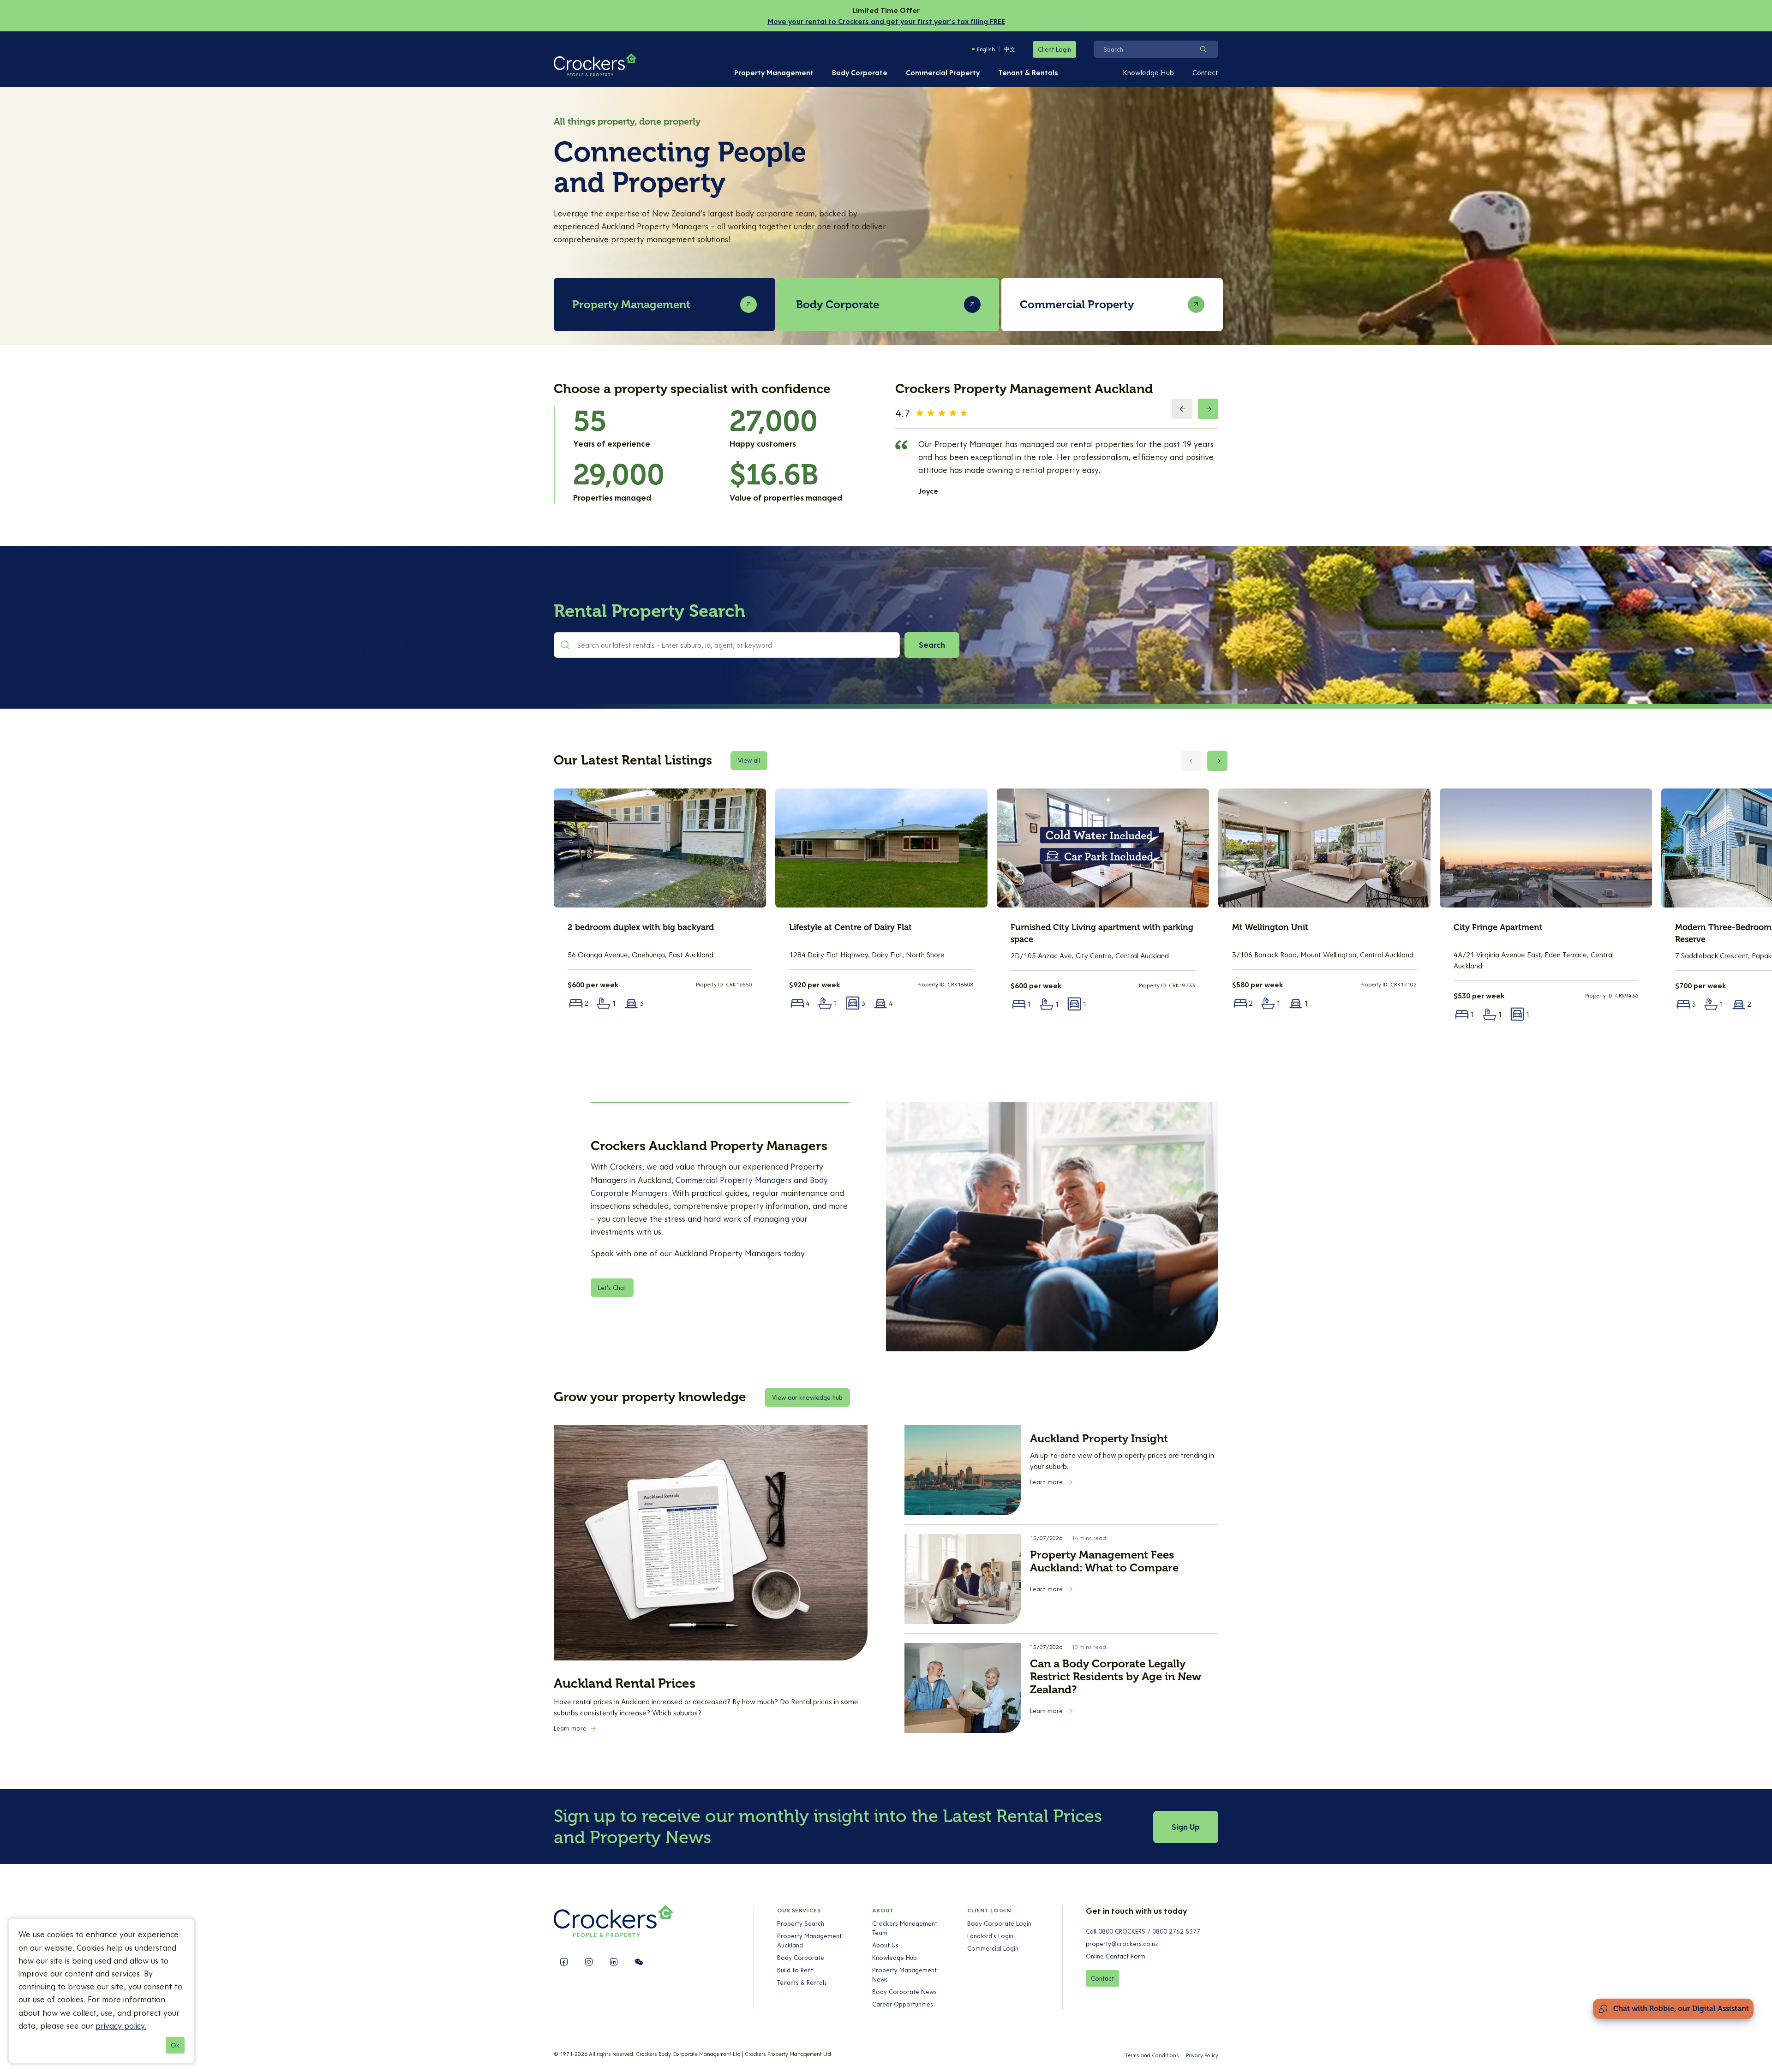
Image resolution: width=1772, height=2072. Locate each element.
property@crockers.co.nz (1122, 1944)
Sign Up (1186, 1827)
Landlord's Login (990, 1936)
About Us (885, 1945)
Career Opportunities (903, 2004)
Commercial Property (943, 72)
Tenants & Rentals (802, 1982)
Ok (175, 2045)
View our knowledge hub (807, 1397)
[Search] (1203, 49)
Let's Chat (612, 1288)
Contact (1205, 72)
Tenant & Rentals (1028, 72)
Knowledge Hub (1148, 72)
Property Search (801, 1923)
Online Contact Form (1116, 1956)
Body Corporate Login (999, 1923)
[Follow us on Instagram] (589, 1962)
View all (749, 760)
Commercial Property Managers (733, 1180)
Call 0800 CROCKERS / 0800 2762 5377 (1143, 1931)
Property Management (774, 72)
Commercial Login (993, 1948)
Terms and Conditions (1152, 2055)
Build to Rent (795, 1970)
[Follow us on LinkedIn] (614, 1962)
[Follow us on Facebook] (564, 1962)
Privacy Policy (1202, 2055)
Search (932, 645)
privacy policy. (121, 2026)
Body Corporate (860, 72)
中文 (1010, 49)
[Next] (1208, 409)
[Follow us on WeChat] (639, 1962)
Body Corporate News (904, 1992)
